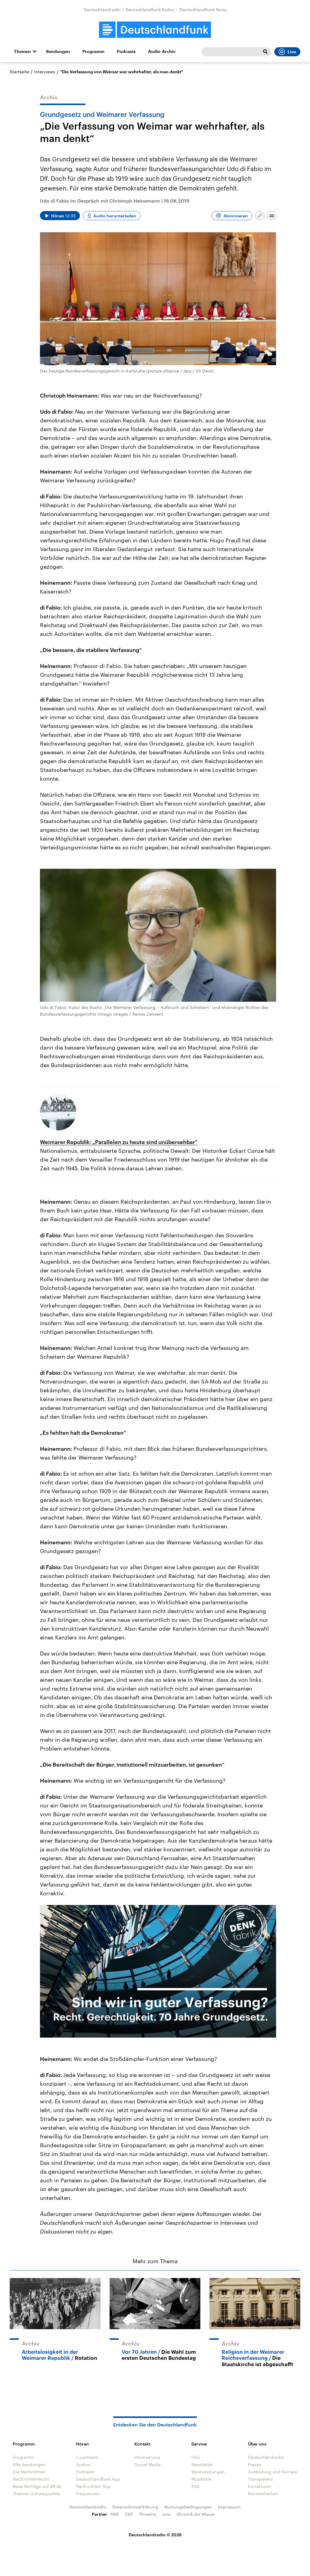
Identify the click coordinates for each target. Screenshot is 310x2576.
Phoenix (148, 2514)
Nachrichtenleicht (31, 2479)
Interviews (45, 72)
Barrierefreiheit (263, 2493)
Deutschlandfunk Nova (203, 10)
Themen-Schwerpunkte (36, 2493)
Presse (254, 2464)
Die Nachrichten (29, 2472)
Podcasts (126, 51)
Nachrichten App (93, 2486)
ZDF (129, 2514)
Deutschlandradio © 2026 (155, 2535)
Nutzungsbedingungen (188, 2507)
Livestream (87, 2457)
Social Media (148, 2464)
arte (166, 2514)
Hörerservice (147, 2457)
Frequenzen (88, 2493)
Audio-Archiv (162, 51)
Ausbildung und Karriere (273, 2472)
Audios (83, 2464)
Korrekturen (260, 2486)
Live (292, 52)
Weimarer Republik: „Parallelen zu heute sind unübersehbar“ (119, 1142)
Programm (93, 51)
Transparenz (260, 2479)
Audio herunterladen (115, 216)
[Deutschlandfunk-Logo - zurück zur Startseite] (155, 30)
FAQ (196, 2457)
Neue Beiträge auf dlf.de (37, 2486)
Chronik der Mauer (196, 2514)
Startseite (19, 72)
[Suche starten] (265, 52)
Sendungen (58, 51)
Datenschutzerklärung (135, 2507)
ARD (115, 2514)
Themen (22, 51)
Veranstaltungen (208, 2472)
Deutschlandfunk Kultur (150, 10)
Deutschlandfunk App (98, 2479)
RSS (195, 2486)
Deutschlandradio (102, 10)
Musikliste (201, 2479)
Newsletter (202, 2464)
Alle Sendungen (29, 2464)
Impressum (229, 2507)
